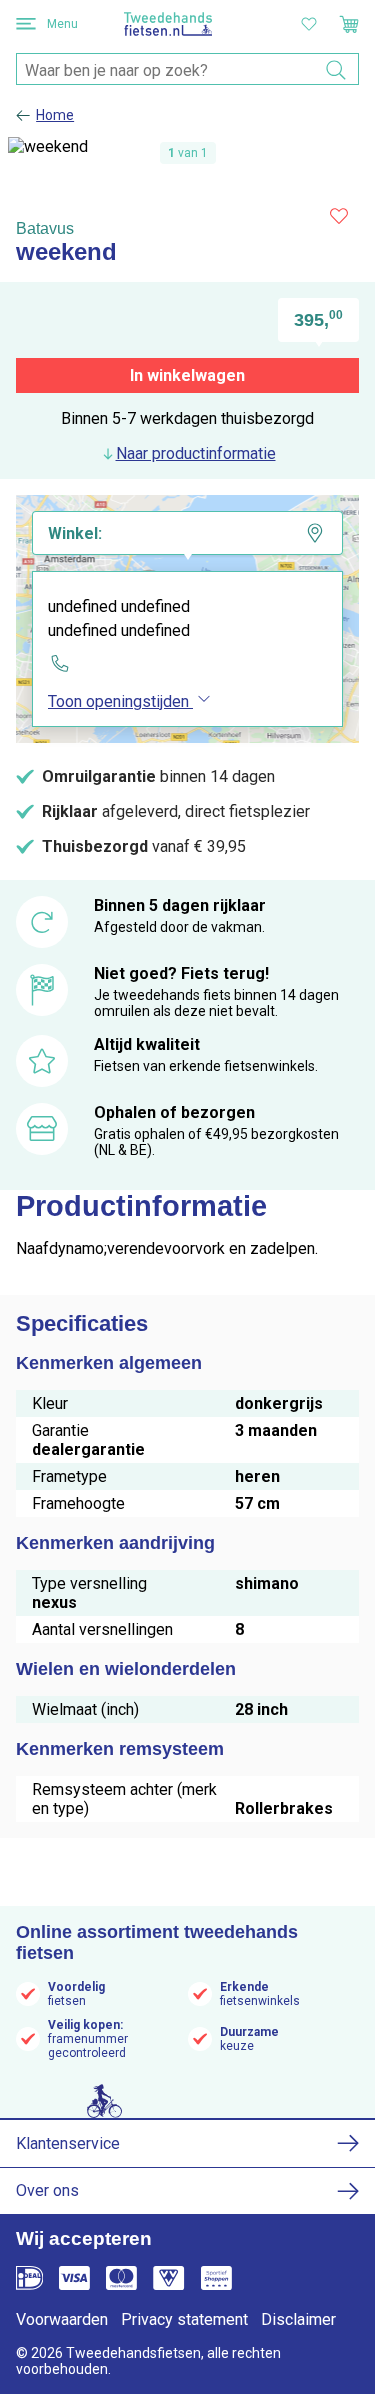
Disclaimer (298, 2319)
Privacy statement (184, 2319)
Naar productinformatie (196, 453)
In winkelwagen (187, 375)
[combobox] (187, 70)
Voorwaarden (62, 2319)
